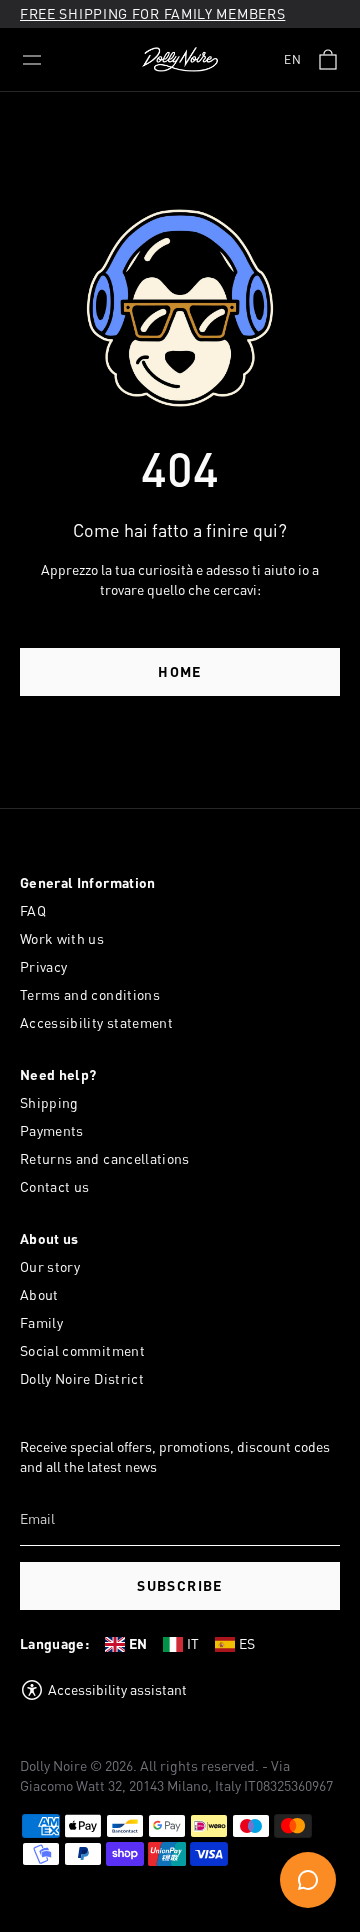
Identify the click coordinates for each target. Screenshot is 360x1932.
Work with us (62, 938)
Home (180, 671)
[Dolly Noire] (180, 60)
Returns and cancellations (105, 1158)
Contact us (55, 1186)
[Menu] (32, 60)
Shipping (49, 1102)
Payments (52, 1130)
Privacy (43, 966)
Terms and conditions (90, 994)
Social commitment (82, 1350)
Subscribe (180, 1585)
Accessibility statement (96, 1022)
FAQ (33, 910)
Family (41, 1322)
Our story (50, 1266)
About (39, 1294)
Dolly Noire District (82, 1378)
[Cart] (328, 60)
